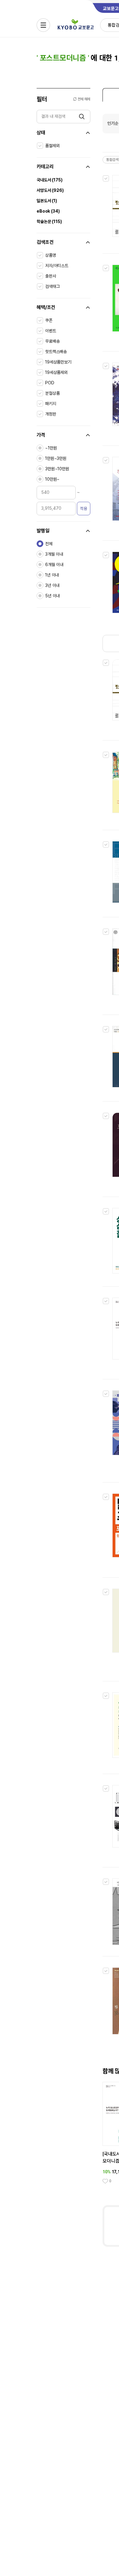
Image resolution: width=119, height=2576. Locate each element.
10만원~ (52, 479)
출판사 (51, 276)
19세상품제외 (56, 372)
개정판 (51, 414)
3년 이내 (52, 585)
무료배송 (52, 341)
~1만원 (51, 448)
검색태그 (52, 286)
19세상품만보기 (58, 362)
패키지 (51, 404)
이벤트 (51, 331)
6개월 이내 (54, 565)
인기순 (113, 123)
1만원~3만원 (56, 458)
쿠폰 (49, 320)
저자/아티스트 (57, 266)
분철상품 (52, 393)
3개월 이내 (54, 554)
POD (50, 383)
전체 (49, 544)
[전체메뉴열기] (43, 25)
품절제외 (52, 146)
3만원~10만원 (57, 469)
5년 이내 (52, 596)
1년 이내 (52, 575)
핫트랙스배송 (56, 352)
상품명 (51, 255)
